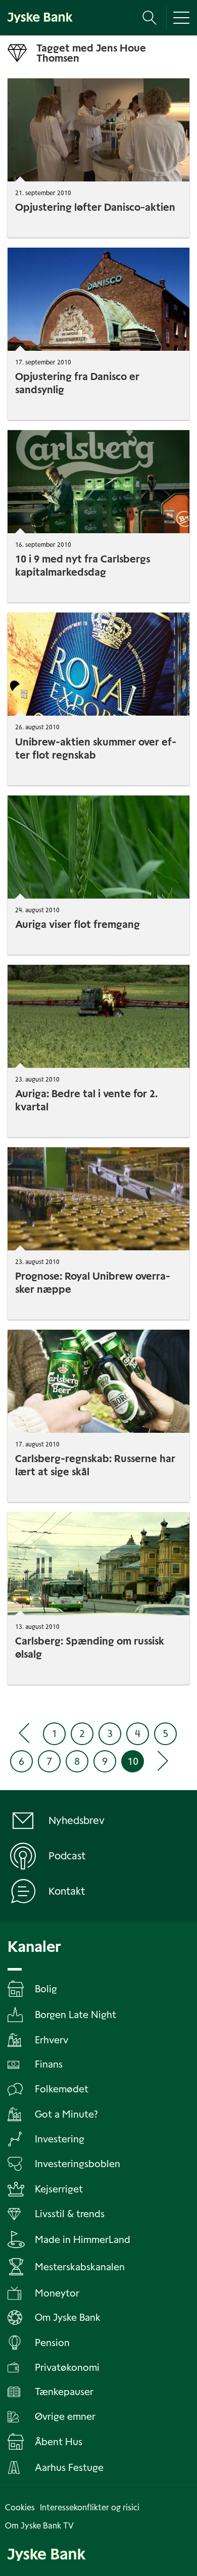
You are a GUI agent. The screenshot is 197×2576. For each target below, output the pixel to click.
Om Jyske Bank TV (39, 2526)
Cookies (20, 2508)
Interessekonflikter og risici (90, 2508)
